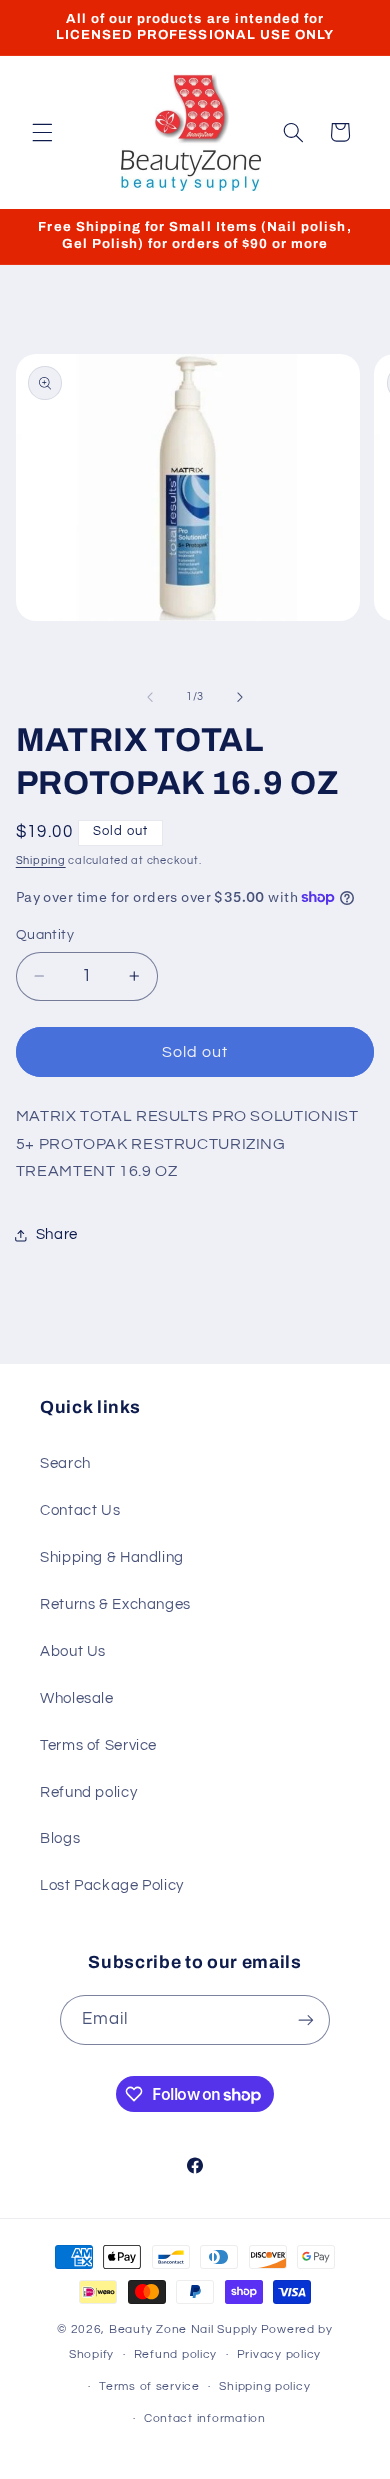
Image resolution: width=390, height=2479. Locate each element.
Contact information (205, 2418)
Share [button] (57, 1234)
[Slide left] (150, 697)
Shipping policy (264, 2386)
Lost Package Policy (112, 1885)
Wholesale (77, 1698)
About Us (73, 1651)
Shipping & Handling (112, 1557)
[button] (42, 132)
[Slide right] (240, 697)
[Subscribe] (306, 2019)
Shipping (41, 860)
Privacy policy (279, 2354)
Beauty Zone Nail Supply (183, 2329)
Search (65, 1463)
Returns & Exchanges (115, 1604)
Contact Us (80, 1510)
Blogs (60, 1838)
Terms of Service (98, 1745)
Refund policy (88, 1792)
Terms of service (149, 2386)
